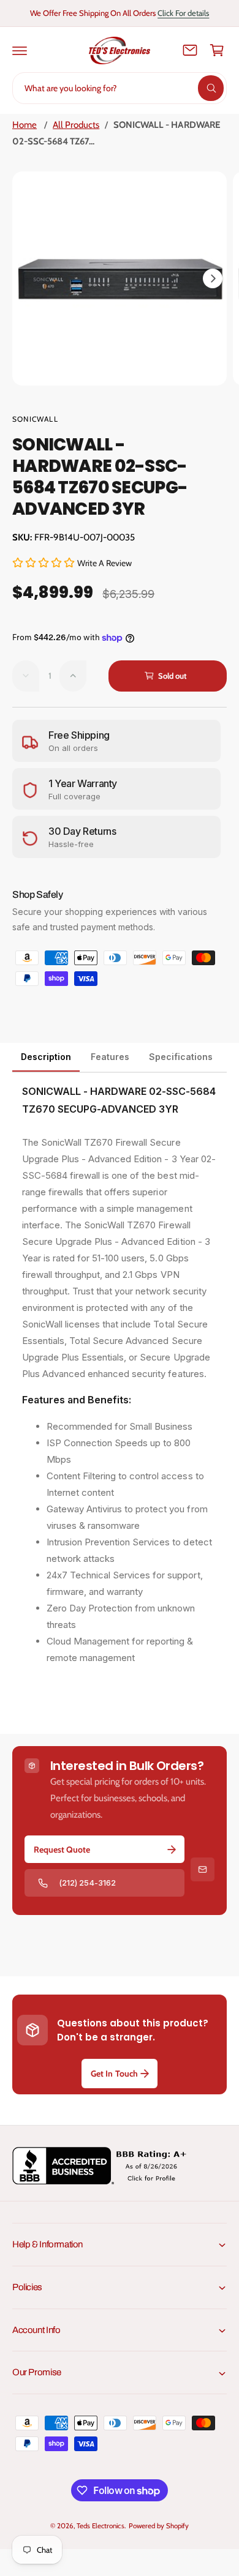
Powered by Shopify (159, 2526)
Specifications (181, 1057)
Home (25, 125)
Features (110, 1057)
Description (46, 1057)
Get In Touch (114, 2074)
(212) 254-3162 (87, 1883)
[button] (20, 50)
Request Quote (62, 1850)
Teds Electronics (100, 2526)
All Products (76, 125)
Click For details (183, 13)
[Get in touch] (190, 50)
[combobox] (120, 88)
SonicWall (35, 419)
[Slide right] (213, 278)
